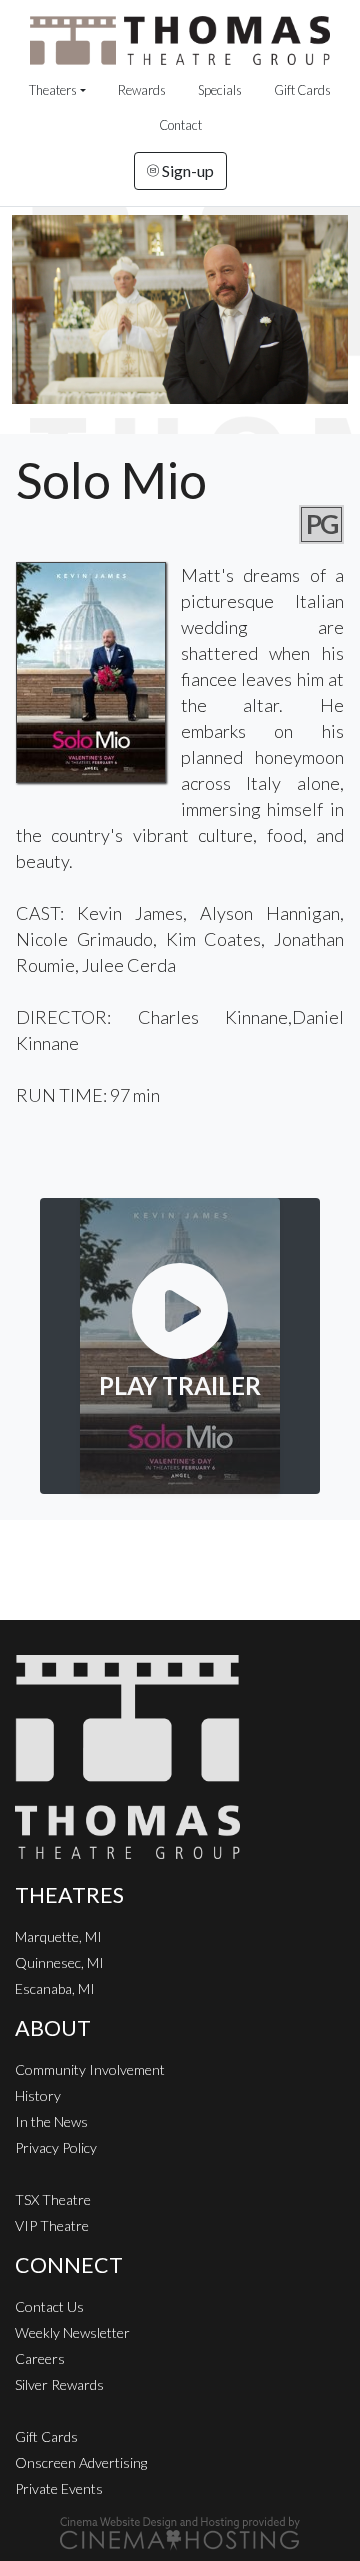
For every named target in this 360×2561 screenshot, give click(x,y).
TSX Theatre (53, 2199)
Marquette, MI (58, 1936)
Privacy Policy (56, 2147)
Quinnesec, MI (59, 1962)
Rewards (142, 90)
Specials (220, 90)
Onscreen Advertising (81, 2462)
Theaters (53, 90)
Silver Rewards (59, 2384)
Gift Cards (302, 90)
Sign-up (186, 170)
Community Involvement (90, 2069)
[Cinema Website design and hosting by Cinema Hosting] (180, 2531)
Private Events (59, 2488)
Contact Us (49, 2306)
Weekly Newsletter (72, 2332)
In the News (51, 2121)
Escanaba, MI (55, 1988)
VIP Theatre (52, 2225)
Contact (180, 125)
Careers (40, 2358)
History (38, 2095)
